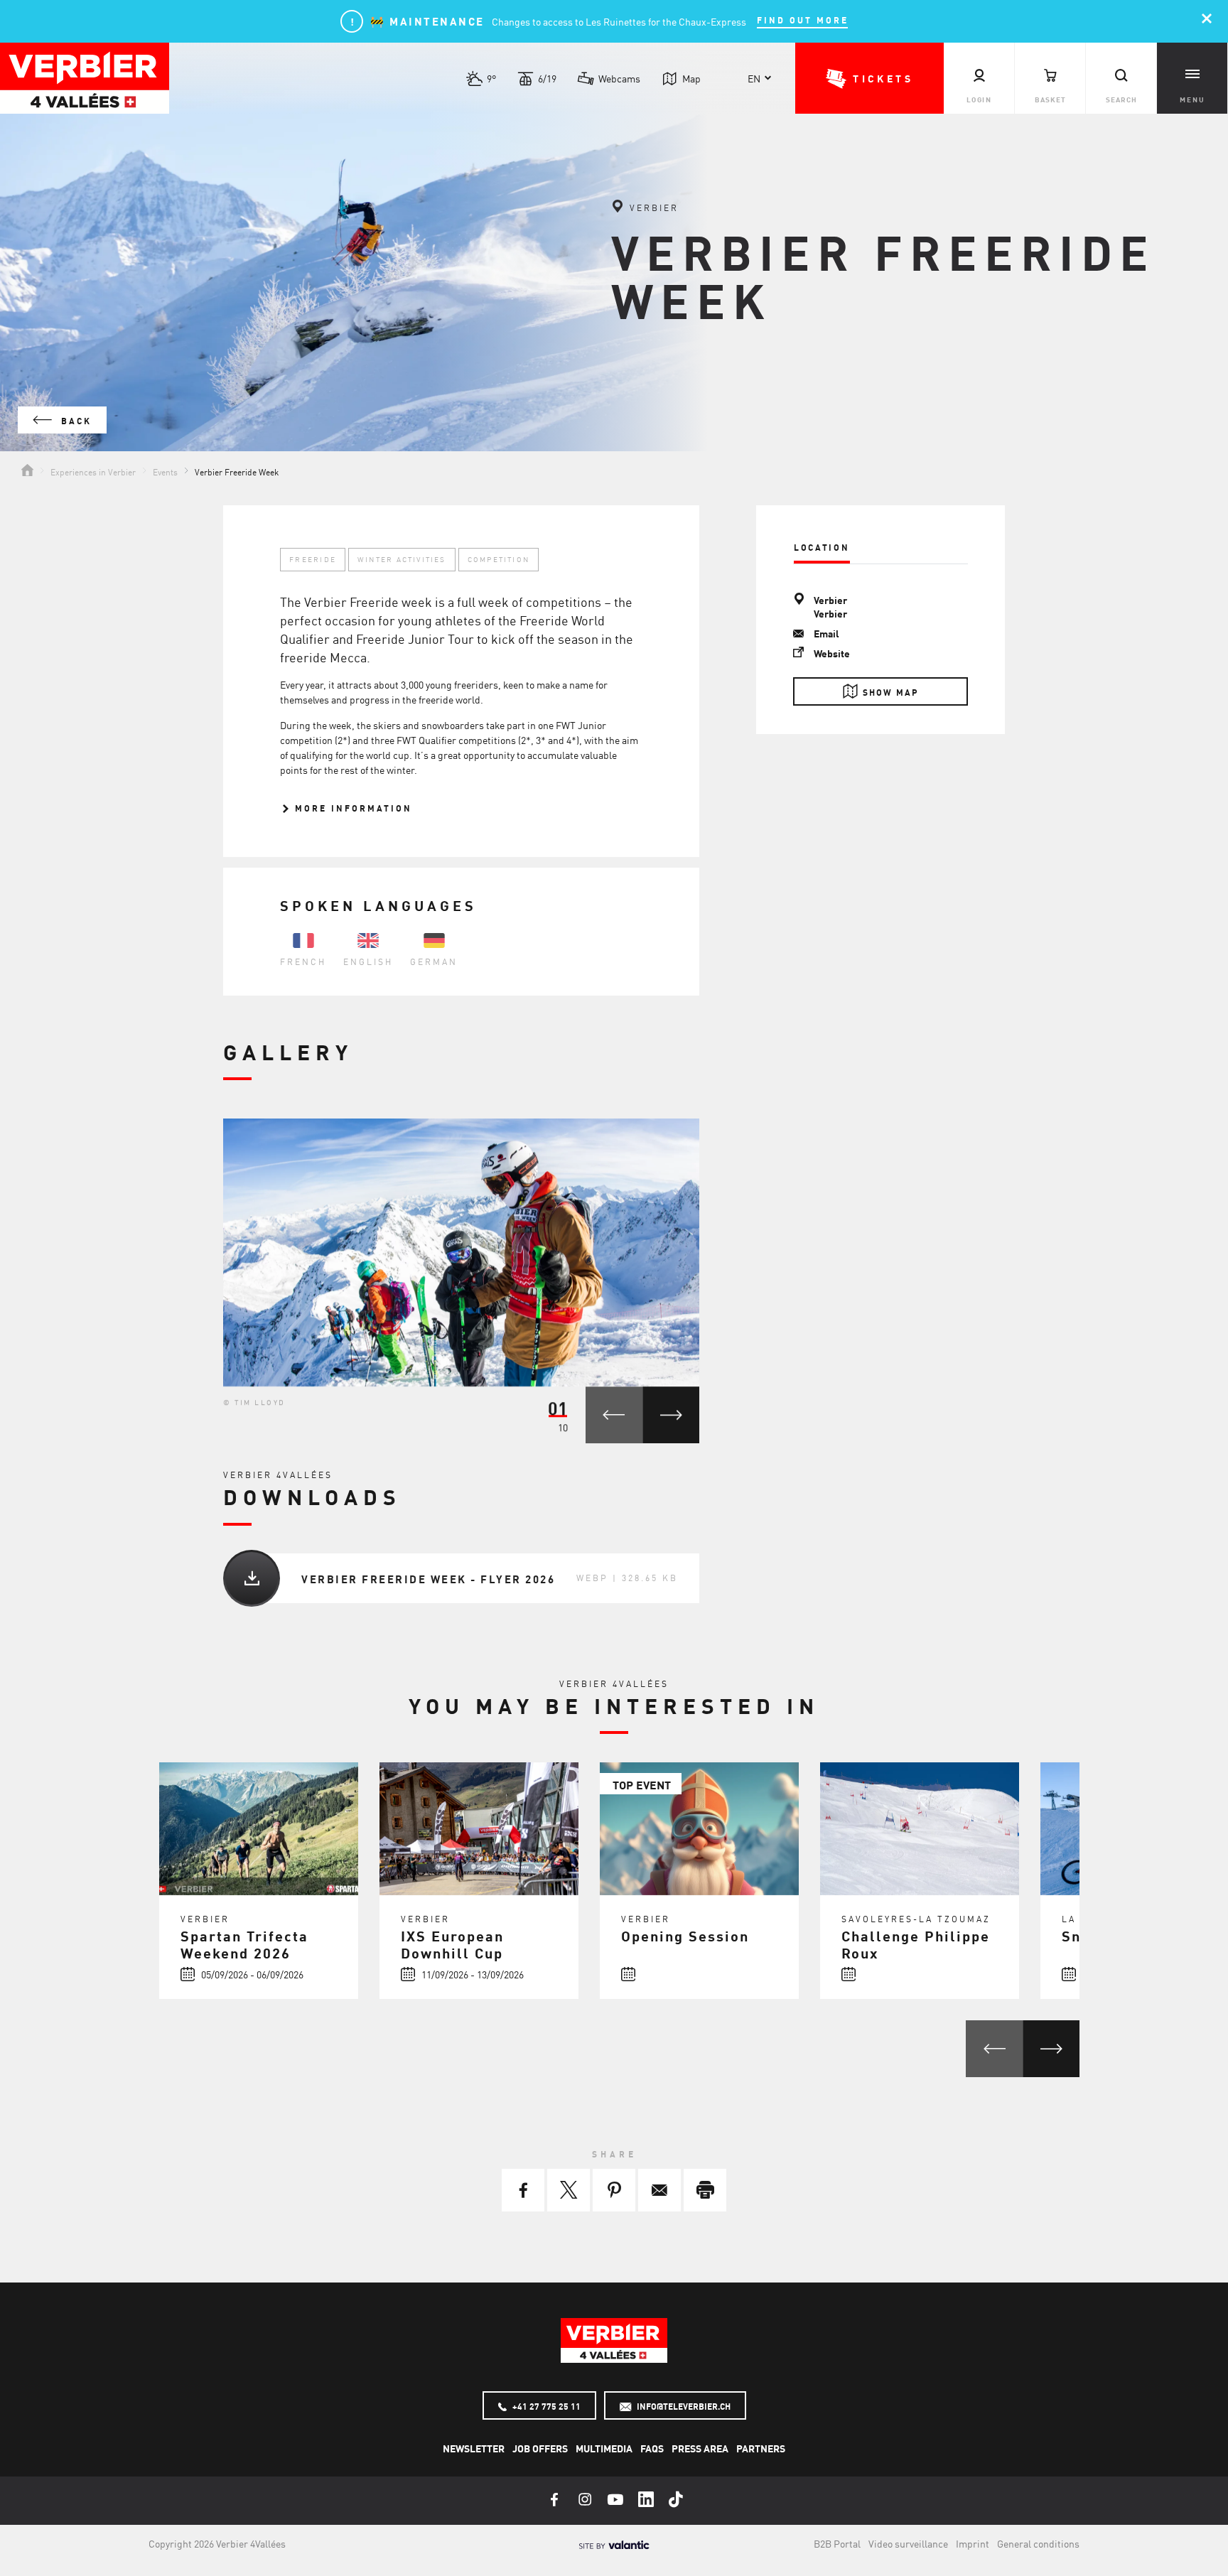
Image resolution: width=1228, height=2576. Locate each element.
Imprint (973, 2543)
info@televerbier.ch (683, 2406)
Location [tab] (822, 547)
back (74, 421)
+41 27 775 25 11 (545, 2406)
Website (832, 653)
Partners (761, 2448)
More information (351, 808)
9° (491, 78)
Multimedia (604, 2448)
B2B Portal (837, 2543)
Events (165, 471)
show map (891, 692)
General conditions (1038, 2543)
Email (826, 633)
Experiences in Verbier (93, 471)
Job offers (540, 2448)
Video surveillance (908, 2543)
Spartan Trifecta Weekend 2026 (244, 1944)
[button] (869, 78)
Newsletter (474, 2448)
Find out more (803, 20)
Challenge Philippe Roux (916, 1944)
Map (691, 78)
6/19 (547, 78)
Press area (700, 2448)
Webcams (619, 78)
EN (754, 78)
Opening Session (685, 1935)
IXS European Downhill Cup (452, 1944)
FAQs (652, 2448)
